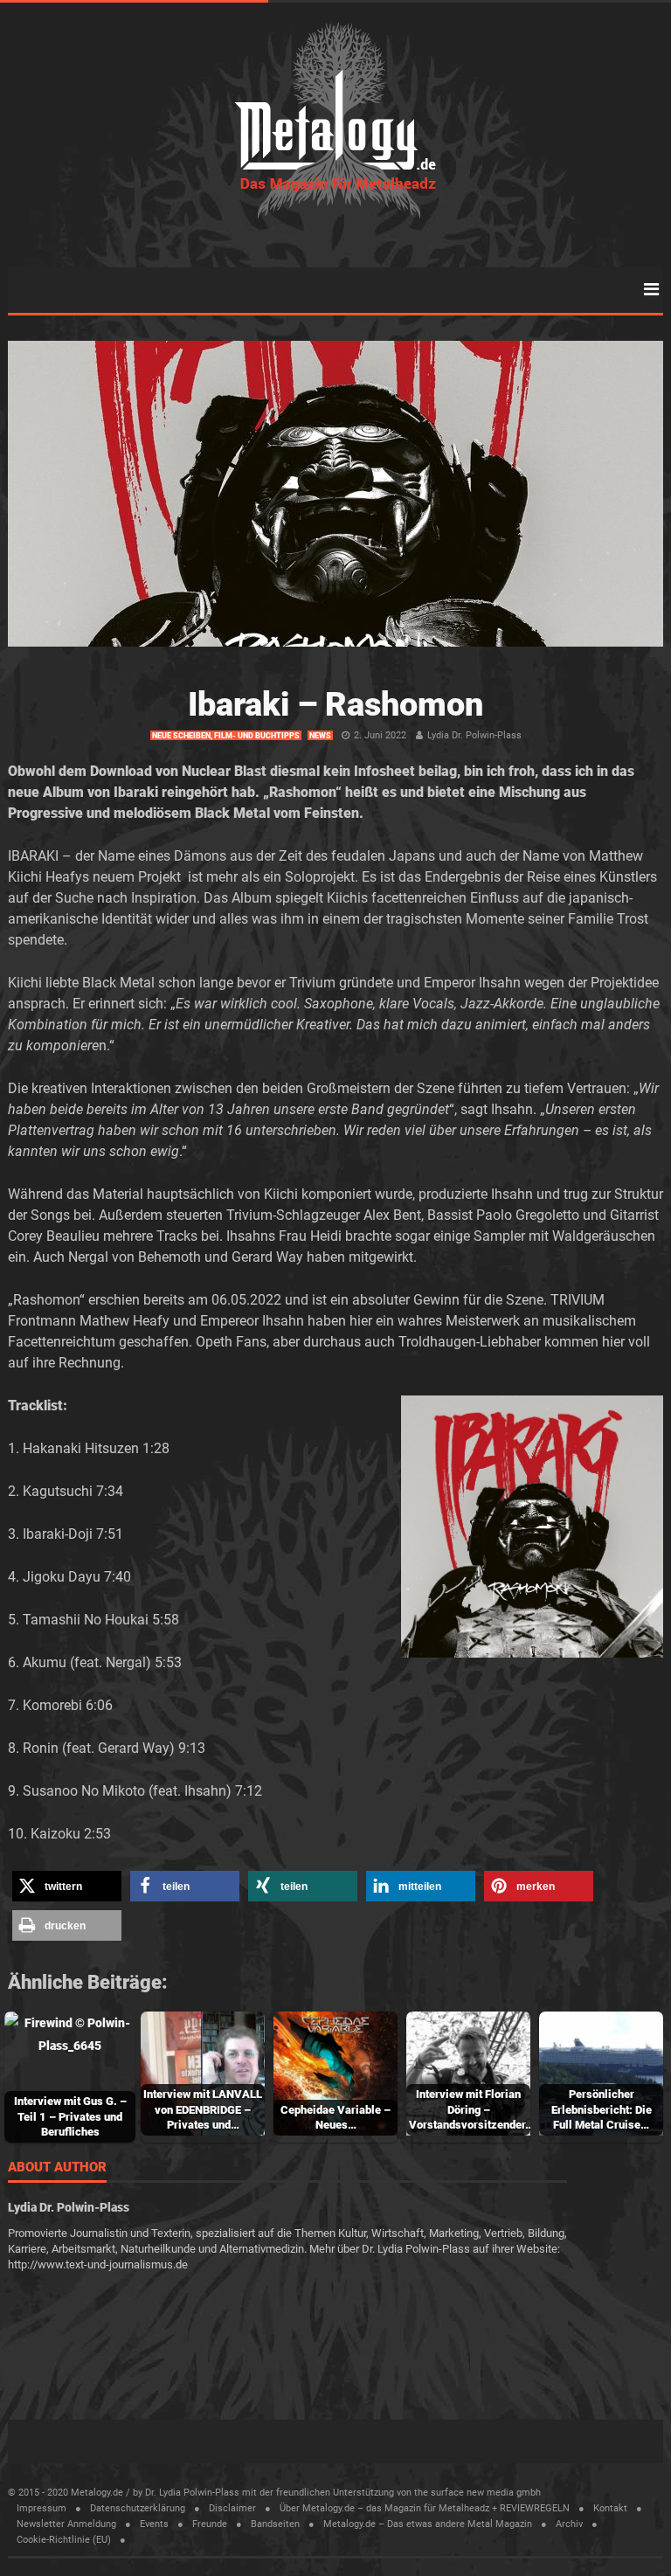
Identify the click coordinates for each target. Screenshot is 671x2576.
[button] (67, 1886)
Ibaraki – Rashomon (335, 704)
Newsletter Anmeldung (66, 2524)
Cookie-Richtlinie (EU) (64, 2540)
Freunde (210, 2524)
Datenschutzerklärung (138, 2508)
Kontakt (610, 2508)
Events (154, 2524)
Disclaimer (232, 2508)
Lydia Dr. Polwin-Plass (474, 735)
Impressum (42, 2508)
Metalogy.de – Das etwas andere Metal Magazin (428, 2524)
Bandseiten (275, 2524)
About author (57, 2168)
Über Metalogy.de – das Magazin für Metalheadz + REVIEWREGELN (425, 2508)
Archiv (569, 2524)
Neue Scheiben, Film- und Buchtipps (226, 736)
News (320, 736)
